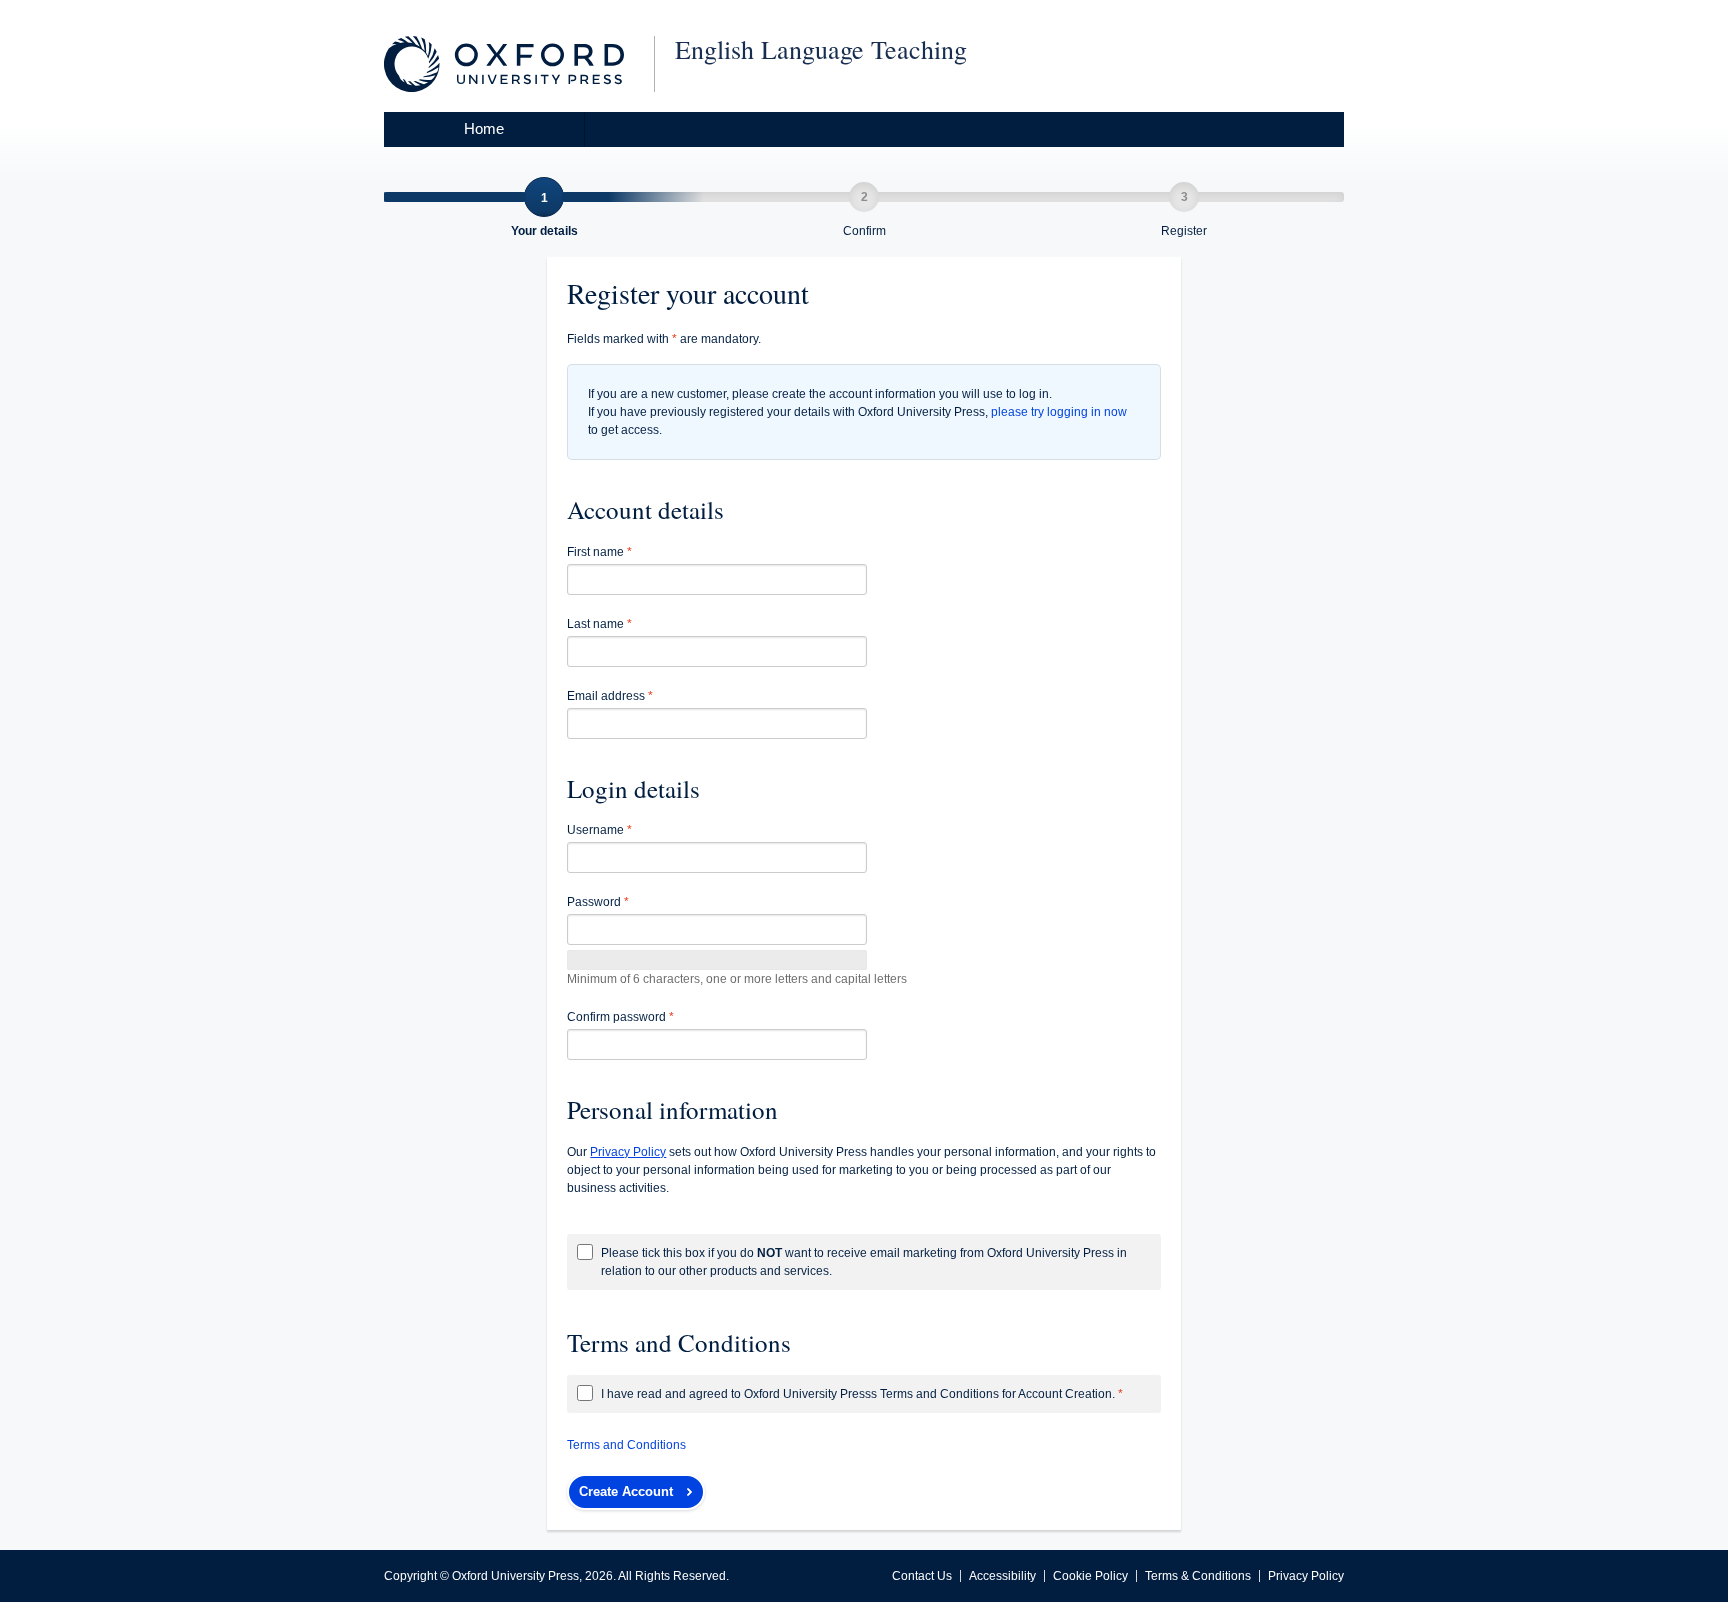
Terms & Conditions (1198, 1576)
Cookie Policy (1090, 1576)
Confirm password (620, 1017)
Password (598, 902)
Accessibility (1002, 1576)
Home (484, 128)
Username (599, 830)
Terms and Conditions (626, 1445)
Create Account (626, 1491)
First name (599, 552)
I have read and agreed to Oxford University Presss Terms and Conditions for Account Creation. (862, 1394)
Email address (610, 696)
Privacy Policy (1306, 1576)
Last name (599, 624)
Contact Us (922, 1576)
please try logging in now (1059, 412)
